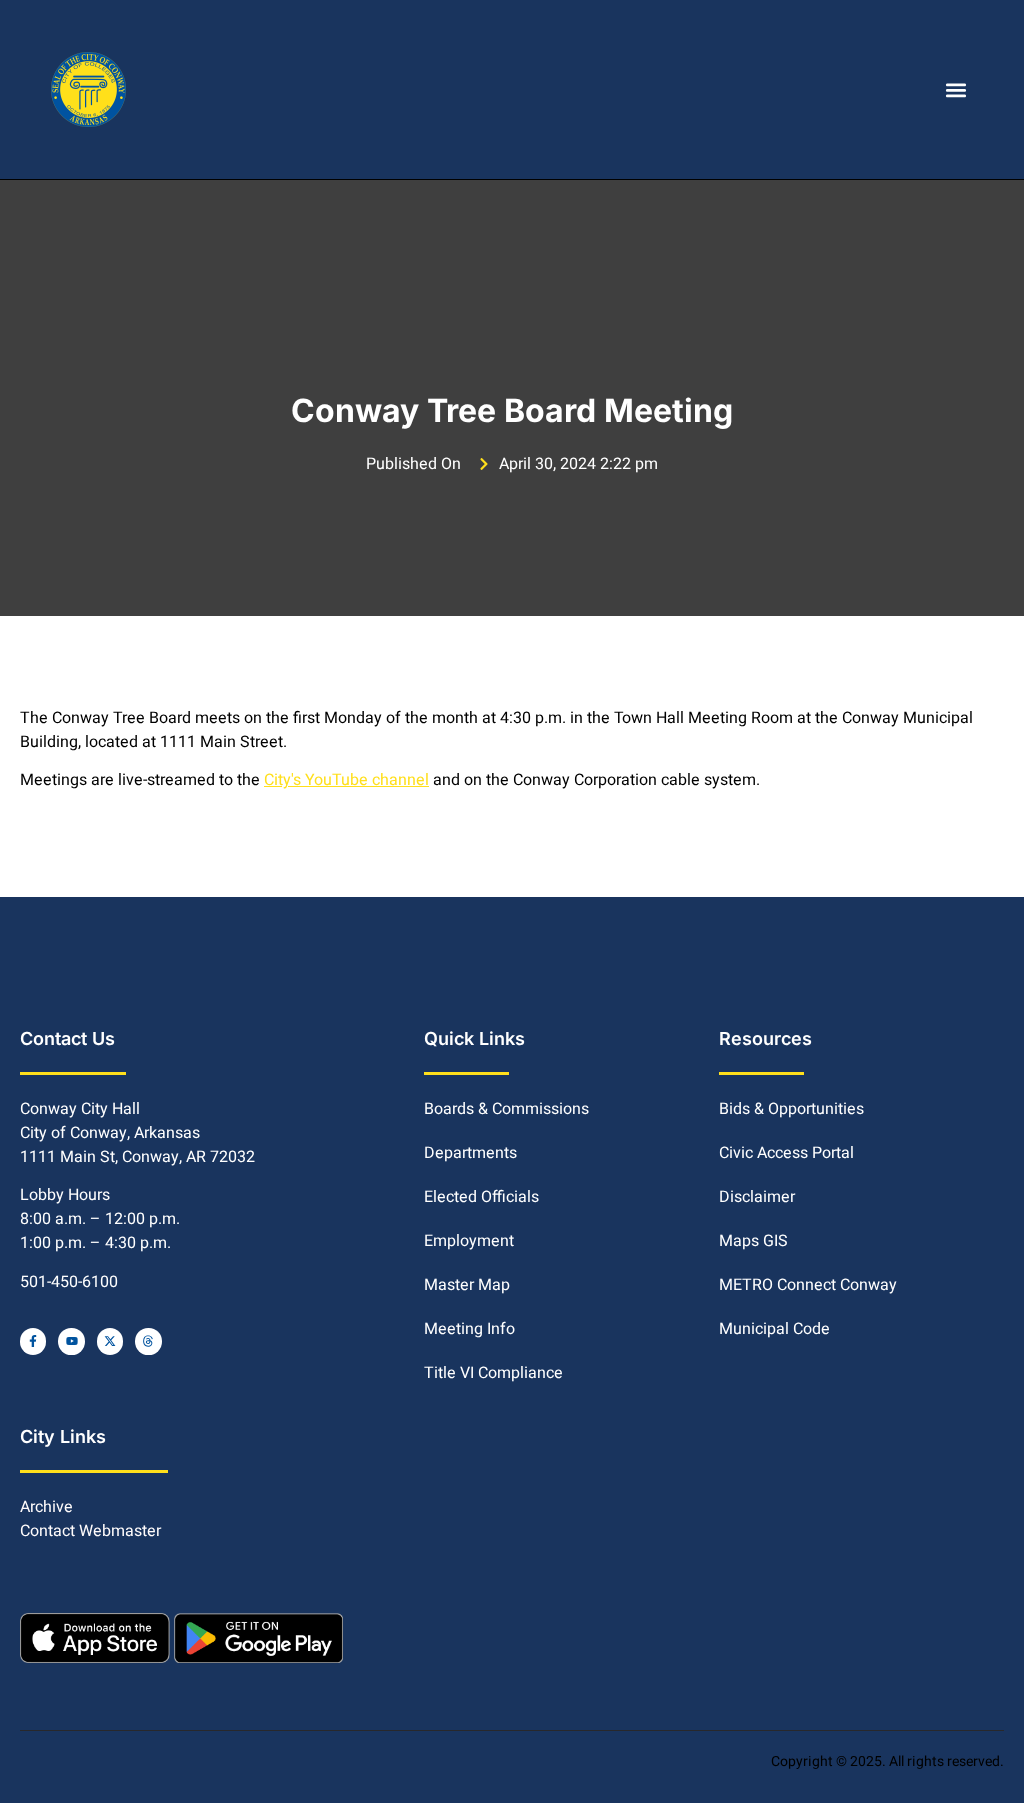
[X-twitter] (110, 1341)
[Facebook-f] (33, 1341)
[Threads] (148, 1341)
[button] (956, 89)
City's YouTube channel (346, 780)
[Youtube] (71, 1341)
